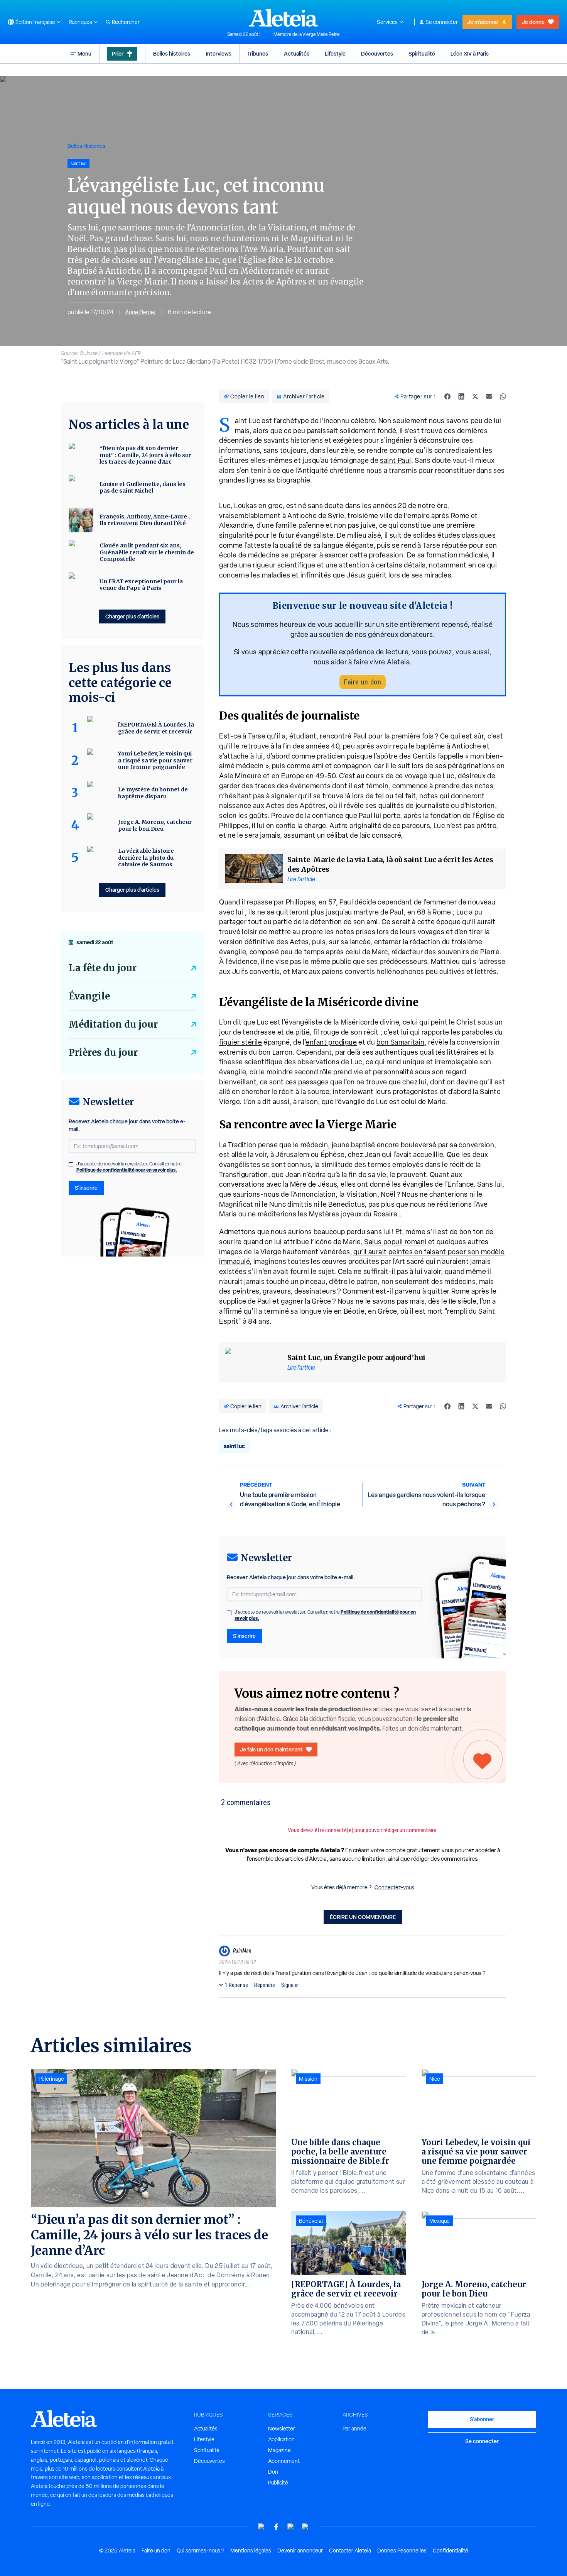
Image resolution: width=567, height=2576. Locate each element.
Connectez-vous (394, 1887)
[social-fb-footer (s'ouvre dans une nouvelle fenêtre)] (276, 2527)
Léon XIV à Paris (470, 53)
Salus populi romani (395, 1242)
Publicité (278, 2483)
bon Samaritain (401, 1042)
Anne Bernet (141, 312)
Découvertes (377, 53)
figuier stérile (240, 1042)
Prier (118, 53)
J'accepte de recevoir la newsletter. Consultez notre (325, 1615)
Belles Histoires (86, 146)
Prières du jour (103, 1053)
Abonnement (284, 2461)
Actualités (297, 53)
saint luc (234, 1446)
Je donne (533, 22)
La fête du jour (103, 968)
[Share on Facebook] (447, 396)
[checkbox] (229, 1613)
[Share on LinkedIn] (461, 396)
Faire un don (363, 682)
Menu (84, 53)
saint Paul (396, 460)
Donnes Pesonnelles (402, 2551)
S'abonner (482, 2419)
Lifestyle (335, 53)
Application (281, 2439)
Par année (354, 2429)
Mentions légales (251, 2551)
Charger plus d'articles (132, 616)
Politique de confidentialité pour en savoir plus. (127, 1170)
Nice (435, 2079)
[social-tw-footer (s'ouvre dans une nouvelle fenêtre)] (291, 2527)
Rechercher (126, 22)
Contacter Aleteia (350, 2551)
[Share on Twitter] (475, 396)
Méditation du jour (113, 1024)
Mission (308, 2079)
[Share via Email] (489, 396)
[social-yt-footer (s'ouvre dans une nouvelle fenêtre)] (262, 2527)
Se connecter (442, 22)
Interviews (219, 53)
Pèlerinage (51, 2079)
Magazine (279, 2450)
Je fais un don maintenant (271, 1749)
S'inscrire (244, 1636)
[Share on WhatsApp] (503, 396)
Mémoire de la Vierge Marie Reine (307, 34)
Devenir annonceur (300, 2551)
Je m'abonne (483, 22)
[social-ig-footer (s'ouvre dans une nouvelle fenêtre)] (305, 2527)
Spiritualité (422, 53)
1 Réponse (236, 1985)
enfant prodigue (331, 1042)
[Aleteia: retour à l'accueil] (283, 18)
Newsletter (282, 2429)
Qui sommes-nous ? (200, 2551)
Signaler (290, 1985)
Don (273, 2472)
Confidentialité (451, 2551)
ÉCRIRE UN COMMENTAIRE (363, 1917)
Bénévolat (311, 2221)
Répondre (265, 1985)
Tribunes (258, 53)
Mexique (440, 2221)
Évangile (89, 996)
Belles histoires (172, 53)
